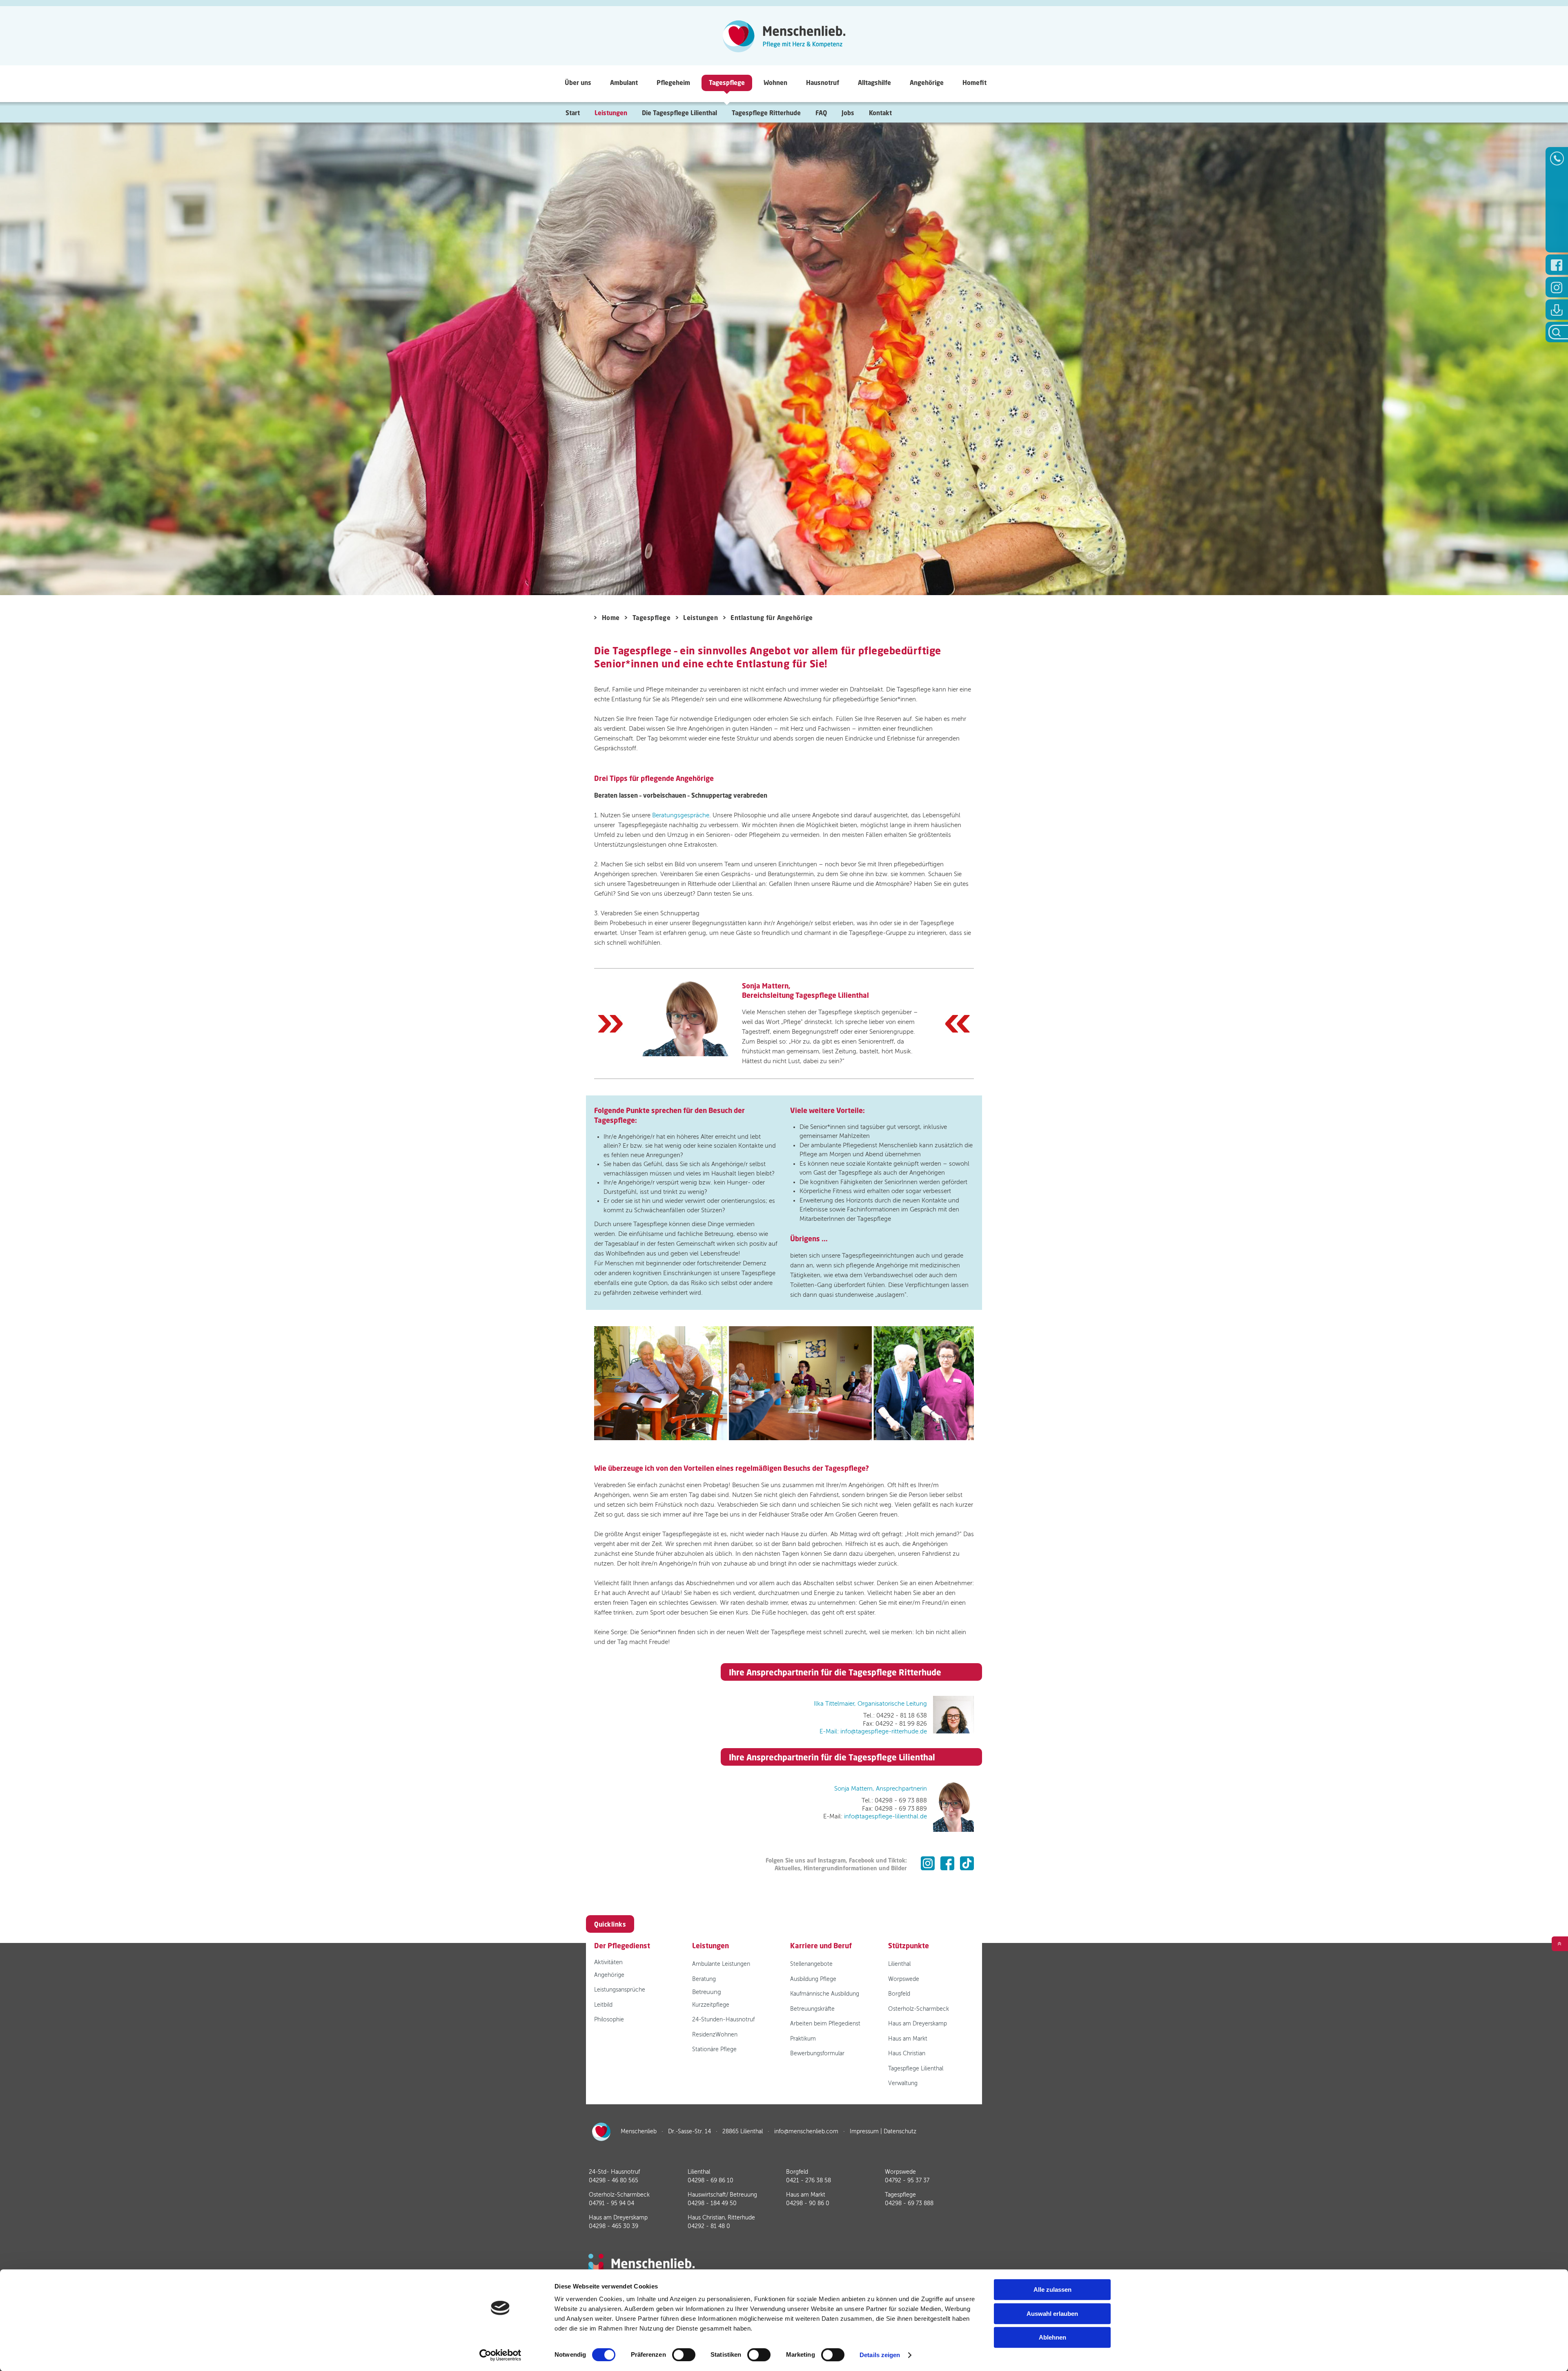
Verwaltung (903, 2083)
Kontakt (880, 113)
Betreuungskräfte (812, 2009)
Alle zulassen (1052, 2290)
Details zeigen (880, 2355)
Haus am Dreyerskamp (918, 2024)
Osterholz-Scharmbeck (919, 2009)
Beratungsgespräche (681, 815)
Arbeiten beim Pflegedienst (825, 2024)
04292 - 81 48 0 (709, 2226)
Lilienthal (899, 1964)
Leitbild (603, 2005)
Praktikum (803, 2039)
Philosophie (609, 2020)
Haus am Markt (908, 2039)
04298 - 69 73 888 (909, 2203)
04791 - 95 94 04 (611, 2203)
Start (573, 113)
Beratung (704, 1979)
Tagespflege (651, 618)
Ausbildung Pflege (813, 1979)
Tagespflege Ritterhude (766, 113)
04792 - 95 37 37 (907, 2180)
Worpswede (904, 1979)
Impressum (864, 2131)
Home (611, 618)
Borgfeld (899, 1994)
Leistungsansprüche (620, 1990)
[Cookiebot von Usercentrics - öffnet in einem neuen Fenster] (500, 2355)
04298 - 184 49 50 (712, 2203)
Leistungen (700, 618)
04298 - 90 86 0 (808, 2203)
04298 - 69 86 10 (710, 2180)
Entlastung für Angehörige (772, 618)
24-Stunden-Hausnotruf (723, 2020)
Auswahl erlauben (1052, 2314)
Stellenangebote (811, 1964)
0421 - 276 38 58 (808, 2180)
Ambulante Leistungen (721, 1964)
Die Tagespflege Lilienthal (679, 113)
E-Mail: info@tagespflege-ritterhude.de (873, 1731)
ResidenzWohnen (715, 2035)
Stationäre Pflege (714, 2049)
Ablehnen (1052, 2337)
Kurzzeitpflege (711, 2005)
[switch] (684, 2355)
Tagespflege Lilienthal (916, 2069)
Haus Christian (907, 2053)
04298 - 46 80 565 (614, 2180)
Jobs (848, 113)
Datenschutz (900, 2131)
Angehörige (609, 1975)
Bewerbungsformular (817, 2053)
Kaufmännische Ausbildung (825, 1994)
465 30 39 (614, 2226)
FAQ (821, 113)
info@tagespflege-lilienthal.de (885, 1816)
